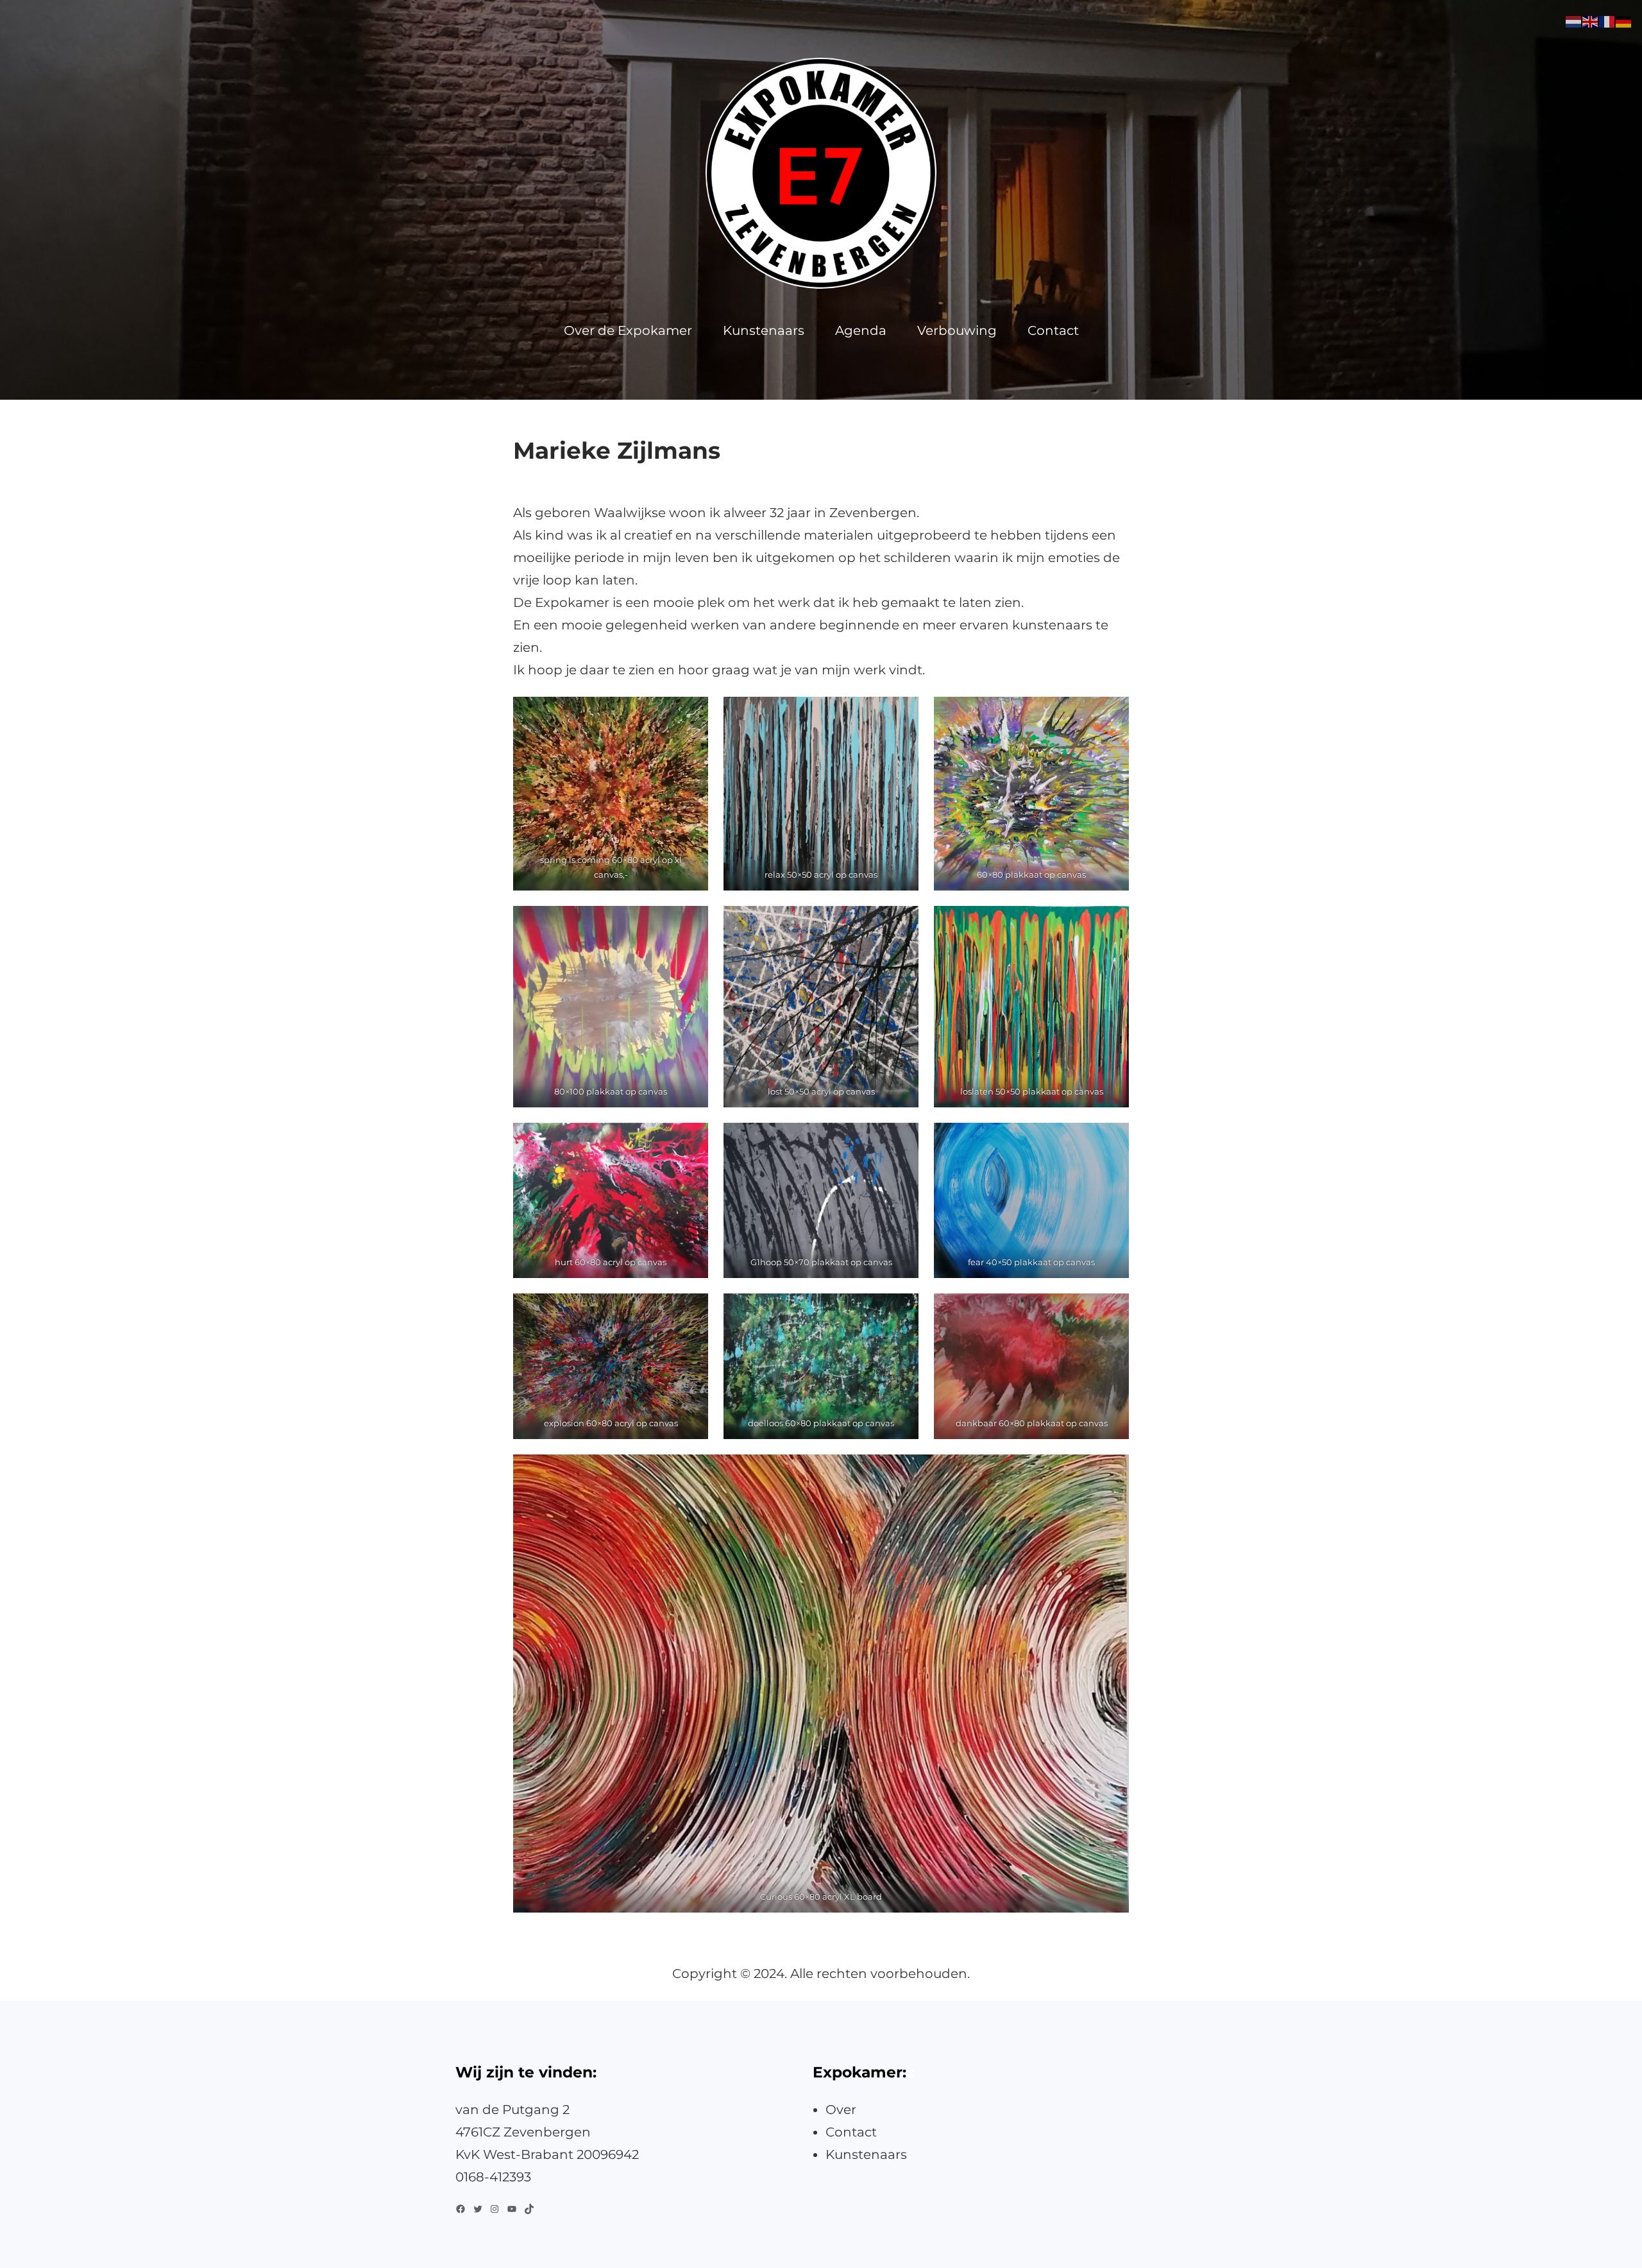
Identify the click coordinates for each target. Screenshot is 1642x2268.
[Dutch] (1574, 21)
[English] (1591, 21)
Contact (851, 2132)
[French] (1607, 21)
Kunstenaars (866, 2154)
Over (841, 2110)
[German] (1624, 21)
